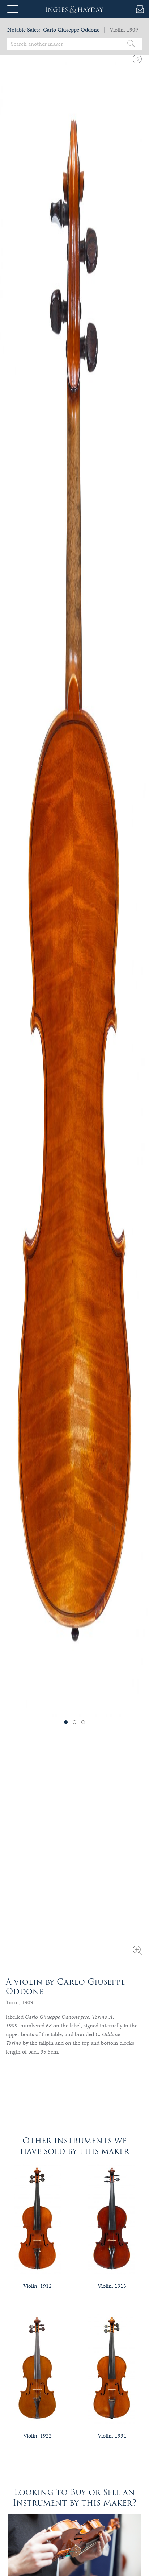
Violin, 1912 (37, 2286)
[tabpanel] (74, 881)
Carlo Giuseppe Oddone (71, 30)
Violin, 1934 (112, 2436)
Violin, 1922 (37, 2436)
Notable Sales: (24, 30)
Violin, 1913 (112, 2286)
